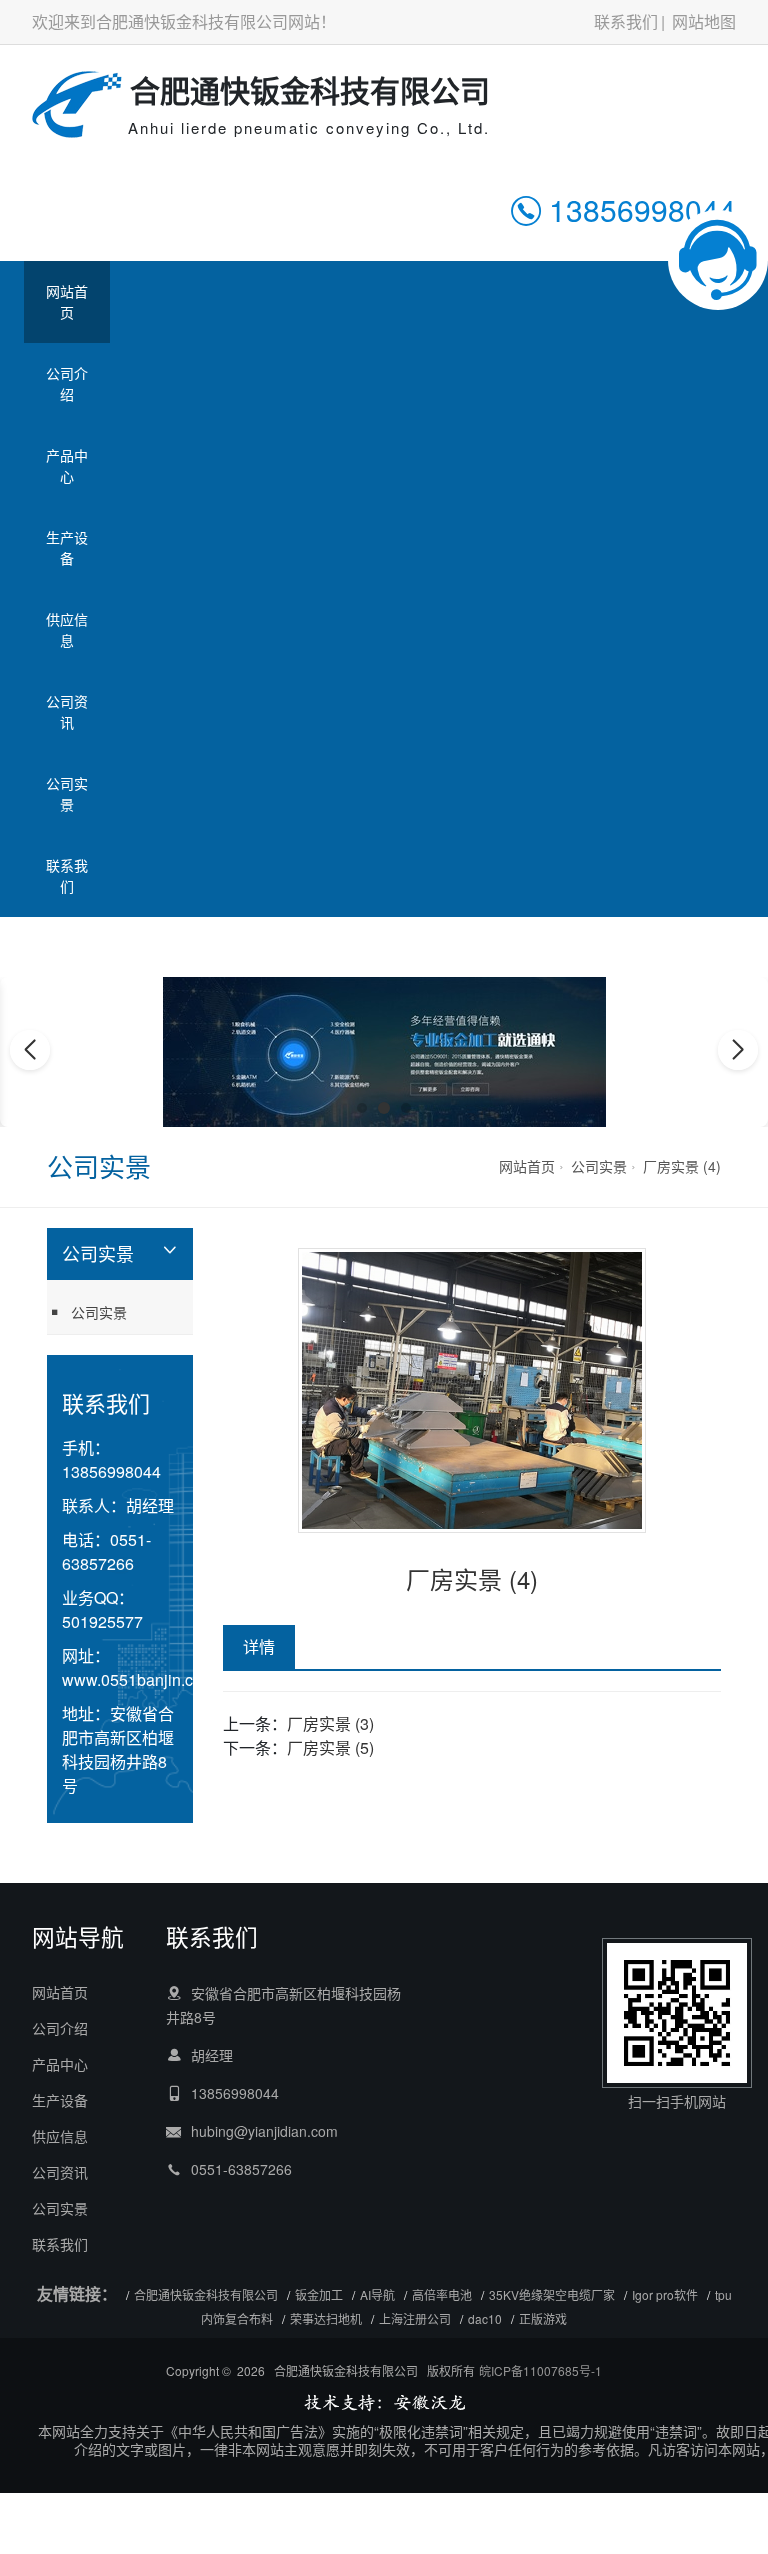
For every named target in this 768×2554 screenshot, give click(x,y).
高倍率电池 (442, 2294)
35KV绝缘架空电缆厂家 (552, 2294)
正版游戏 (543, 2318)
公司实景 (67, 793)
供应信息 (67, 629)
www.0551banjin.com (138, 1679)
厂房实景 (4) (682, 1166)
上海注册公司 (415, 2318)
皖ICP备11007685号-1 (540, 2370)
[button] (362, 1108)
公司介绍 (67, 383)
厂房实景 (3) (330, 1723)
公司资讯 (67, 711)
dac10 (485, 2318)
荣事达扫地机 (326, 2318)
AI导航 (377, 2294)
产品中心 (67, 465)
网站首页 (67, 301)
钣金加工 (319, 2294)
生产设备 (67, 547)
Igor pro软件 (665, 2294)
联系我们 (626, 21)
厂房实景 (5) (330, 1747)
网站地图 (704, 21)
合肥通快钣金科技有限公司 (206, 2294)
